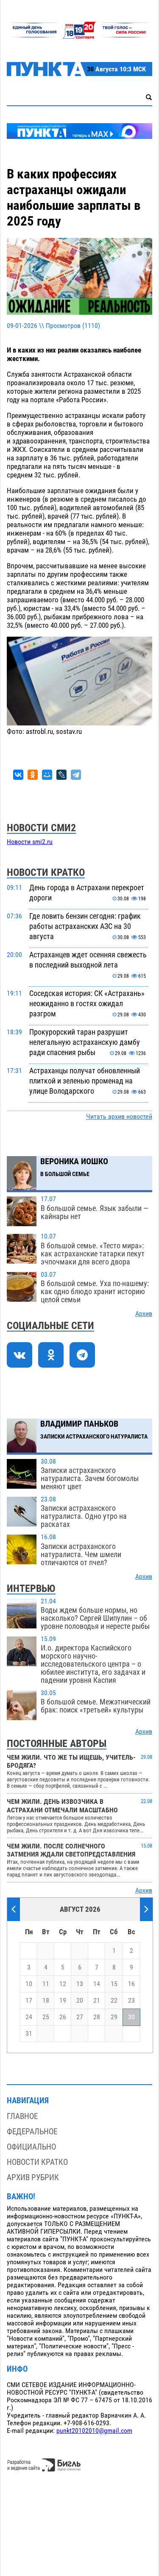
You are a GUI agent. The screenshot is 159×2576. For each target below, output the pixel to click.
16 (131, 1984)
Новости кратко (37, 2162)
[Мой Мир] (47, 775)
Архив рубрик (33, 2177)
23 (131, 2000)
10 (29, 1984)
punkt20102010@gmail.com (94, 2431)
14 (97, 1984)
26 (63, 2017)
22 (114, 2000)
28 (97, 2017)
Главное (22, 2116)
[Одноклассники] (33, 775)
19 (63, 2000)
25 (46, 2017)
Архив (144, 1314)
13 (80, 1984)
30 (131, 2017)
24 (29, 2017)
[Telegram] (76, 775)
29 (114, 2017)
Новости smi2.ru (30, 842)
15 (114, 1984)
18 (46, 2000)
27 (80, 2017)
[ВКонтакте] (18, 775)
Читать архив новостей (119, 1117)
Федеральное (32, 2132)
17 (29, 2000)
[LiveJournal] (61, 775)
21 (97, 2000)
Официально (31, 2147)
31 (29, 2034)
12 (63, 1984)
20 (80, 2000)
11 (46, 1984)
